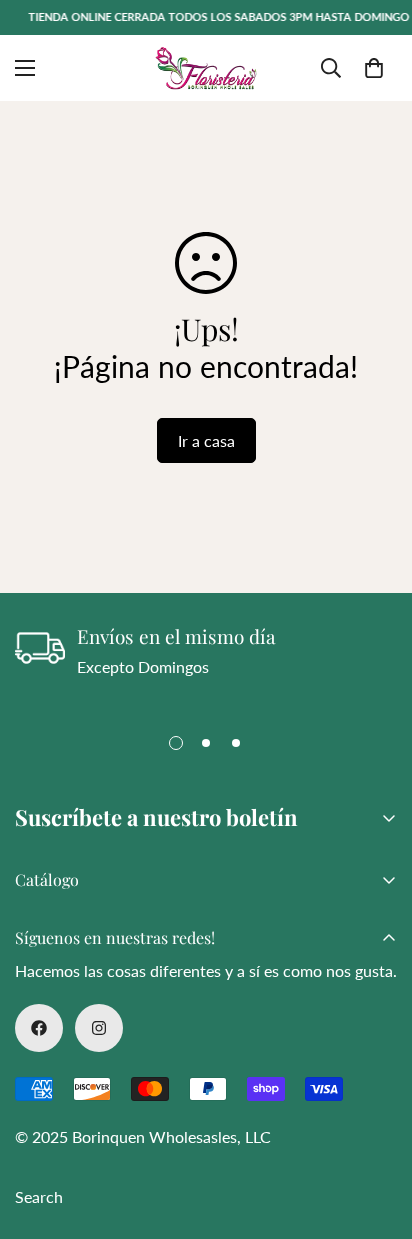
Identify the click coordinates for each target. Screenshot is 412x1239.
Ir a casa (206, 440)
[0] (374, 68)
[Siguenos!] (39, 1028)
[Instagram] (99, 1028)
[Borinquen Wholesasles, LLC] (206, 68)
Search (39, 1196)
